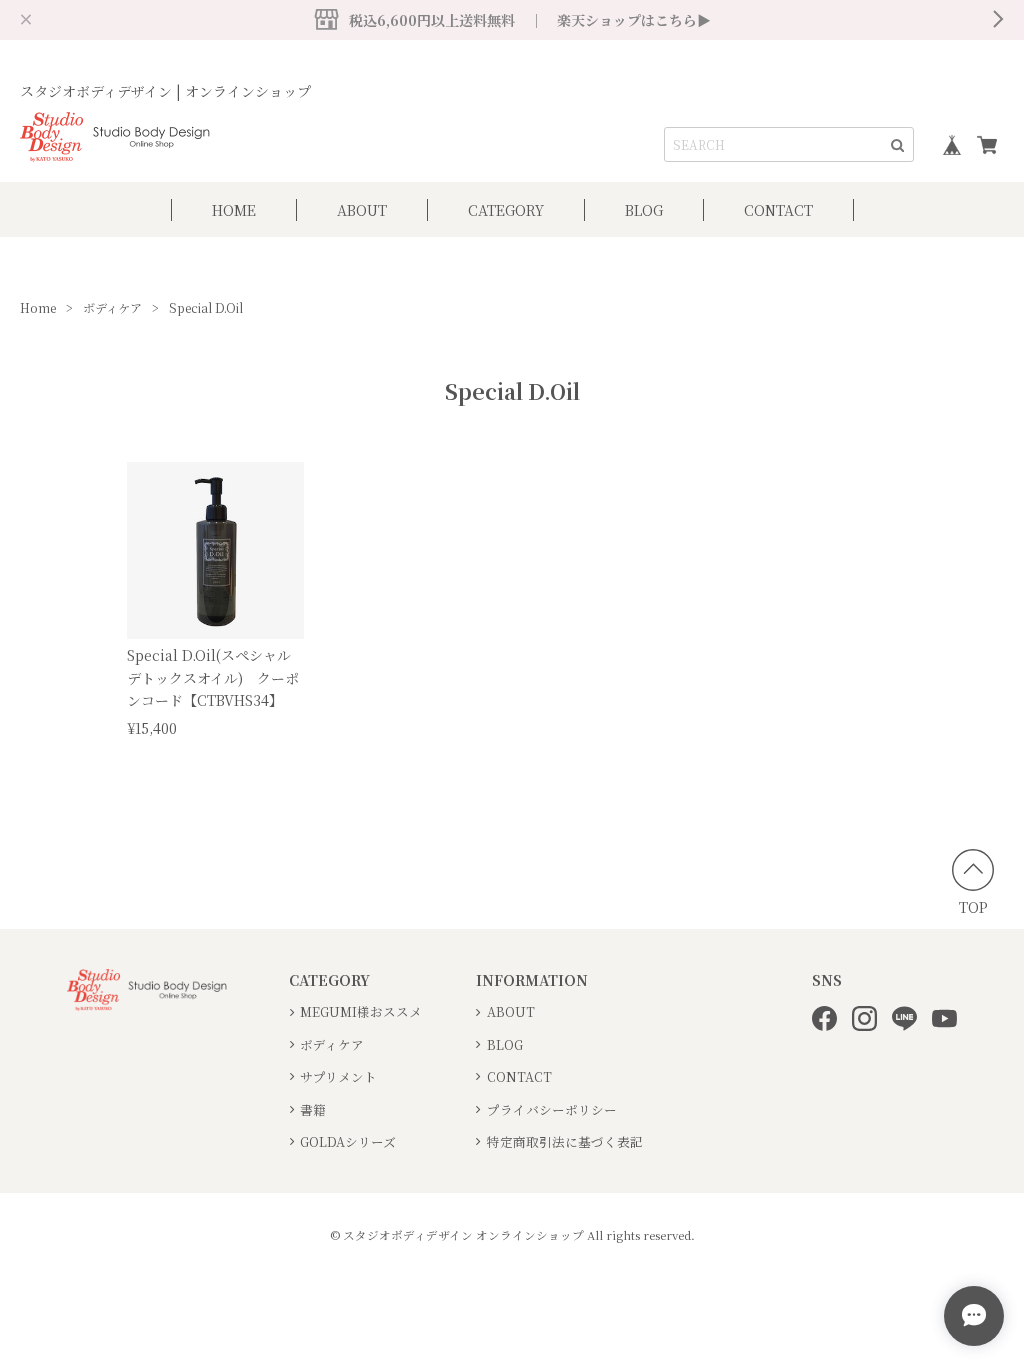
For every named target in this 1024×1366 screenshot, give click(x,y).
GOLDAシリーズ (348, 1141)
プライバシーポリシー (552, 1109)
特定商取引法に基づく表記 (565, 1141)
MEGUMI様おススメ (361, 1011)
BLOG (644, 210)
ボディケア (112, 307)
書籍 (313, 1109)
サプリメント (338, 1076)
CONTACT (778, 210)
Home (38, 307)
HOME (234, 210)
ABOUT (362, 210)
